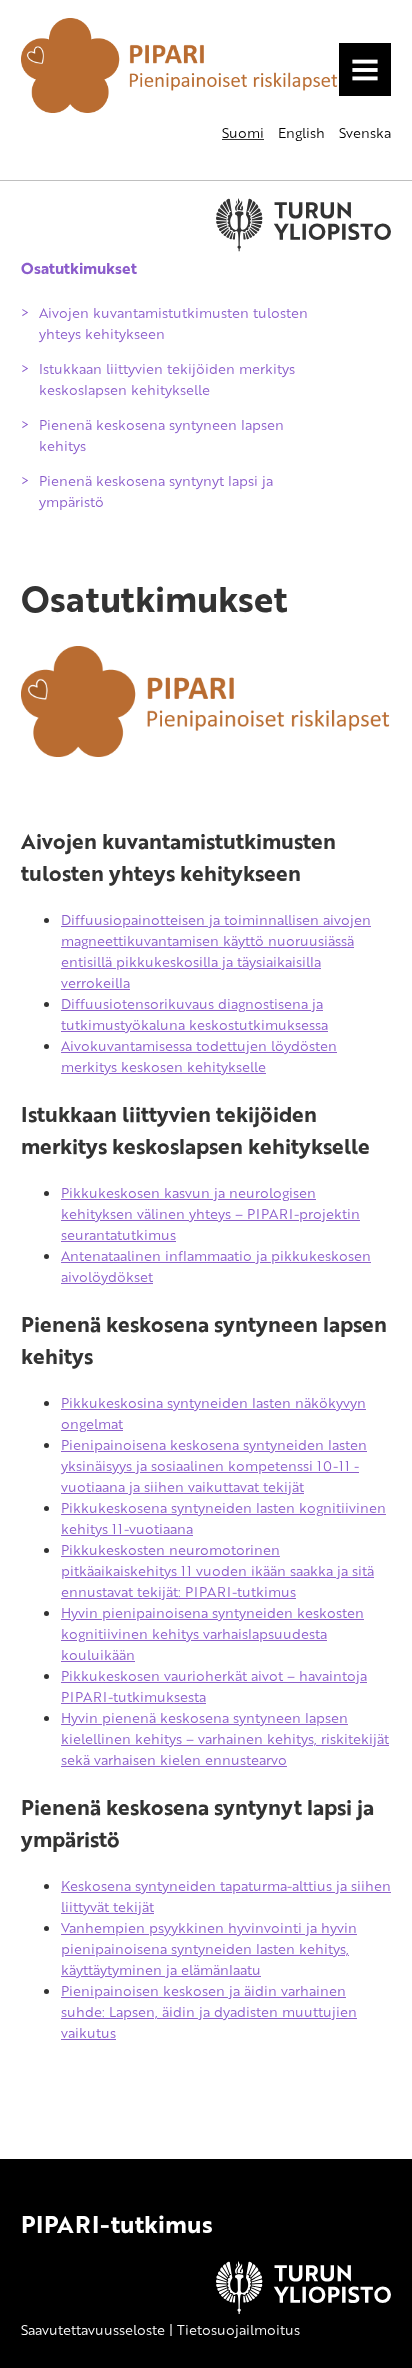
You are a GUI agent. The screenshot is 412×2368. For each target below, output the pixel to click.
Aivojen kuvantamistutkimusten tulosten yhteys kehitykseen (173, 323)
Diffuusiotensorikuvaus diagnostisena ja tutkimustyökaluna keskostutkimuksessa (194, 1014)
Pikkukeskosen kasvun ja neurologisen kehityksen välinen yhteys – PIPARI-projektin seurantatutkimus (210, 1213)
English (301, 132)
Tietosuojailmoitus (238, 2329)
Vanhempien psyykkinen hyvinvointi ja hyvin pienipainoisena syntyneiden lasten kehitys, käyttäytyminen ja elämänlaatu (209, 1948)
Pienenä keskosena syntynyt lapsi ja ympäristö (156, 491)
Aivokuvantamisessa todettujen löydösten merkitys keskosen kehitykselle (199, 1056)
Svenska (365, 132)
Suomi (243, 132)
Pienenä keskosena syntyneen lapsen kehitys (161, 435)
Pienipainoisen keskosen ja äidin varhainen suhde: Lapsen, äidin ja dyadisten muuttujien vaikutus (209, 2011)
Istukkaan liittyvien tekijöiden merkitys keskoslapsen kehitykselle (167, 379)
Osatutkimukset (79, 268)
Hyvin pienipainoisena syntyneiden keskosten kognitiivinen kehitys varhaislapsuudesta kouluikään (212, 1633)
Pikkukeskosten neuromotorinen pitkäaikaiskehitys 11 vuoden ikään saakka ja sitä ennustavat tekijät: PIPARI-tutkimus (217, 1570)
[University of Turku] (303, 2308)
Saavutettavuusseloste (93, 2329)
